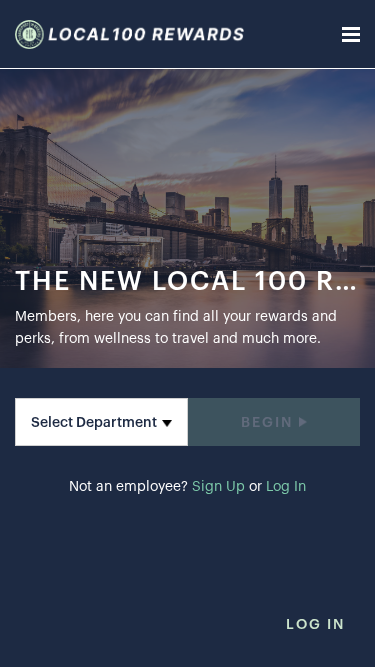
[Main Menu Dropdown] (351, 34)
